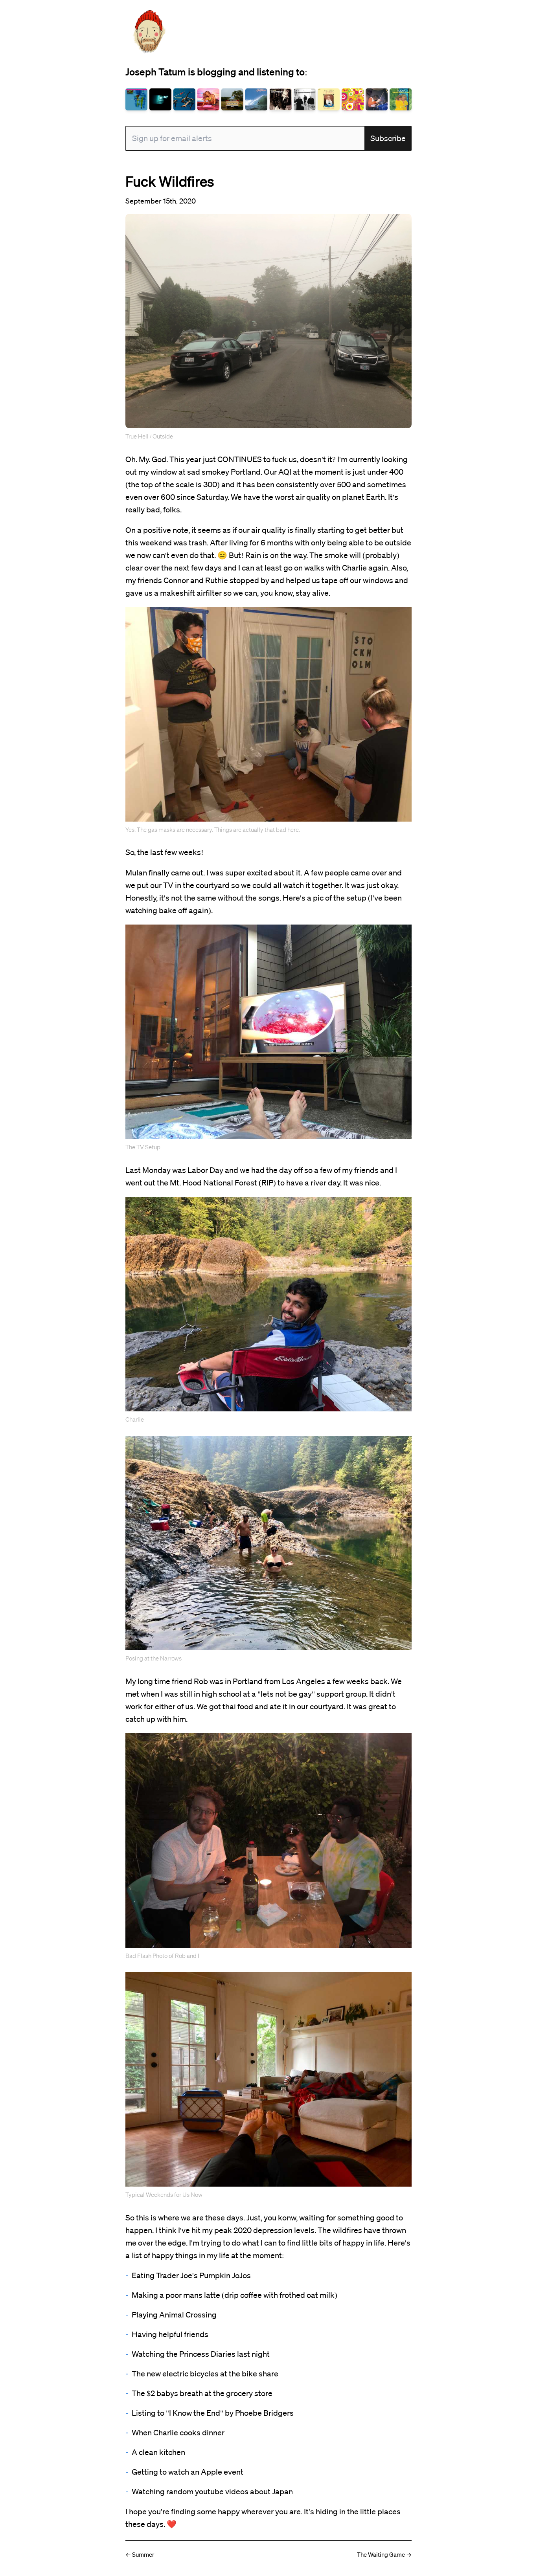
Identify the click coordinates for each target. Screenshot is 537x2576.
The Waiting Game (381, 2554)
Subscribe (388, 138)
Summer (143, 2554)
